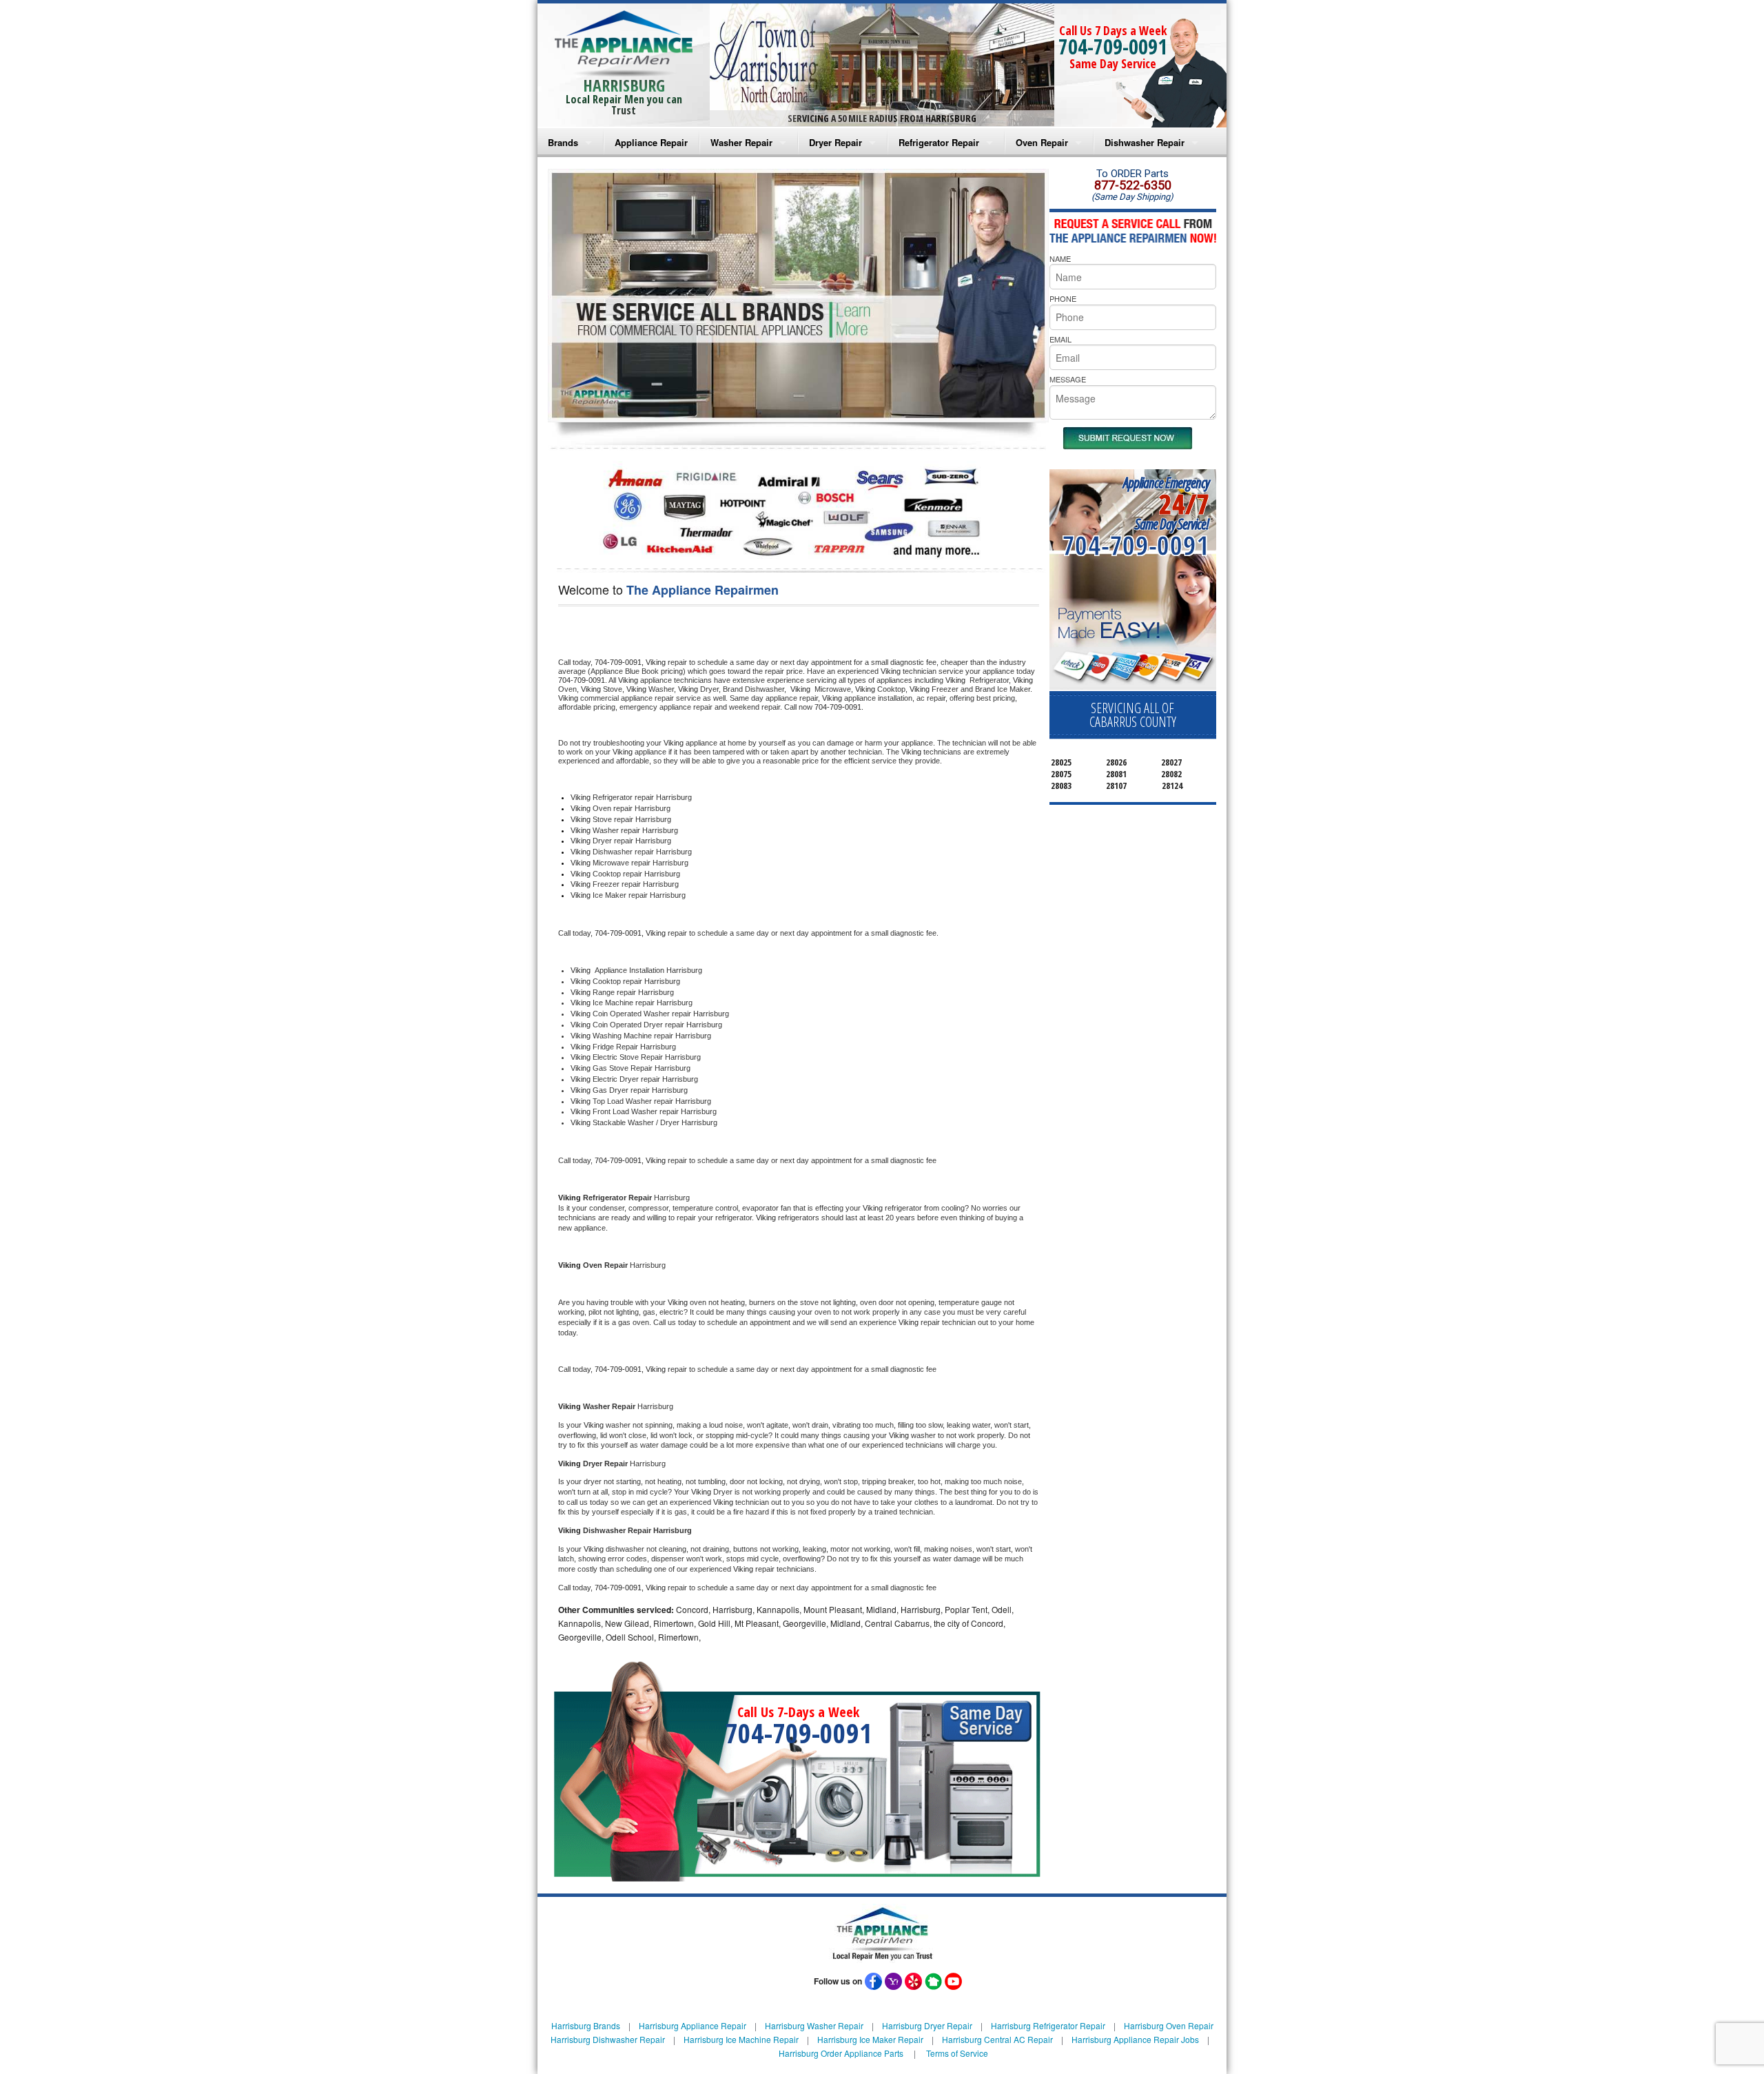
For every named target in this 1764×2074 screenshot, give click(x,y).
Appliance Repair (651, 142)
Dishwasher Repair (1145, 142)
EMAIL (1060, 339)
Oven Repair (1042, 142)
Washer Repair (741, 142)
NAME (1060, 258)
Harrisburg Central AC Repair (997, 2039)
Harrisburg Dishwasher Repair (608, 2039)
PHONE (1063, 298)
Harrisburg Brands (586, 2025)
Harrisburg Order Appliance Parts (841, 2053)
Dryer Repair (835, 142)
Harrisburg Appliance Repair (693, 2025)
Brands (563, 142)
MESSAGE (1068, 379)
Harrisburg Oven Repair (1169, 2025)
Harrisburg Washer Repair (814, 2025)
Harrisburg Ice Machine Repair (741, 2039)
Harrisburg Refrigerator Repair (1048, 2025)
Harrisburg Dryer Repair (927, 2025)
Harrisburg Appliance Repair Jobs (1135, 2039)
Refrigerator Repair (939, 142)
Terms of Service (957, 2053)
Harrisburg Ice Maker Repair (870, 2039)
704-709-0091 (1113, 47)
